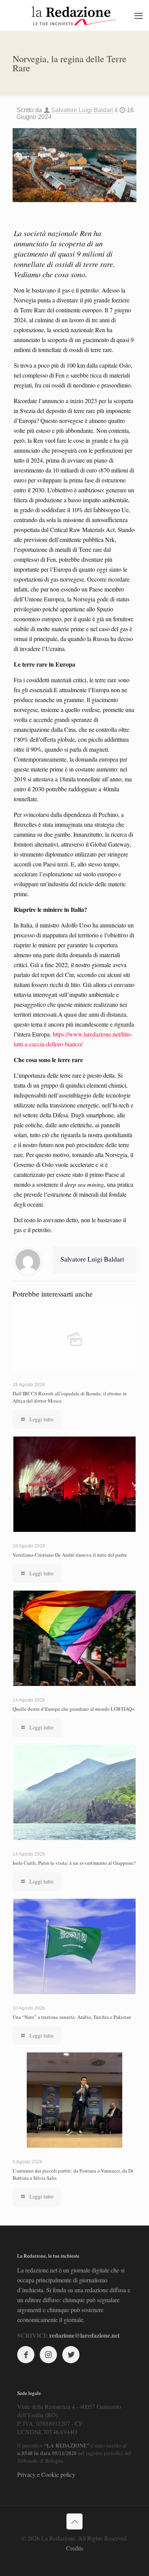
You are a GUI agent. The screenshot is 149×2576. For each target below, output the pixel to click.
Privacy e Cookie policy (46, 2474)
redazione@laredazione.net (84, 2335)
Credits (75, 2548)
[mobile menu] (139, 15)
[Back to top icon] (74, 2521)
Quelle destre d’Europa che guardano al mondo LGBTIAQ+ (74, 1709)
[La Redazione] (74, 15)
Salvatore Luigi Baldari (82, 110)
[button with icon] (26, 2355)
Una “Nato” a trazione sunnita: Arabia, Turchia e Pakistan (72, 2017)
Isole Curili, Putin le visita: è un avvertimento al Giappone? (74, 1863)
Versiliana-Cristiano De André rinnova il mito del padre (70, 1555)
